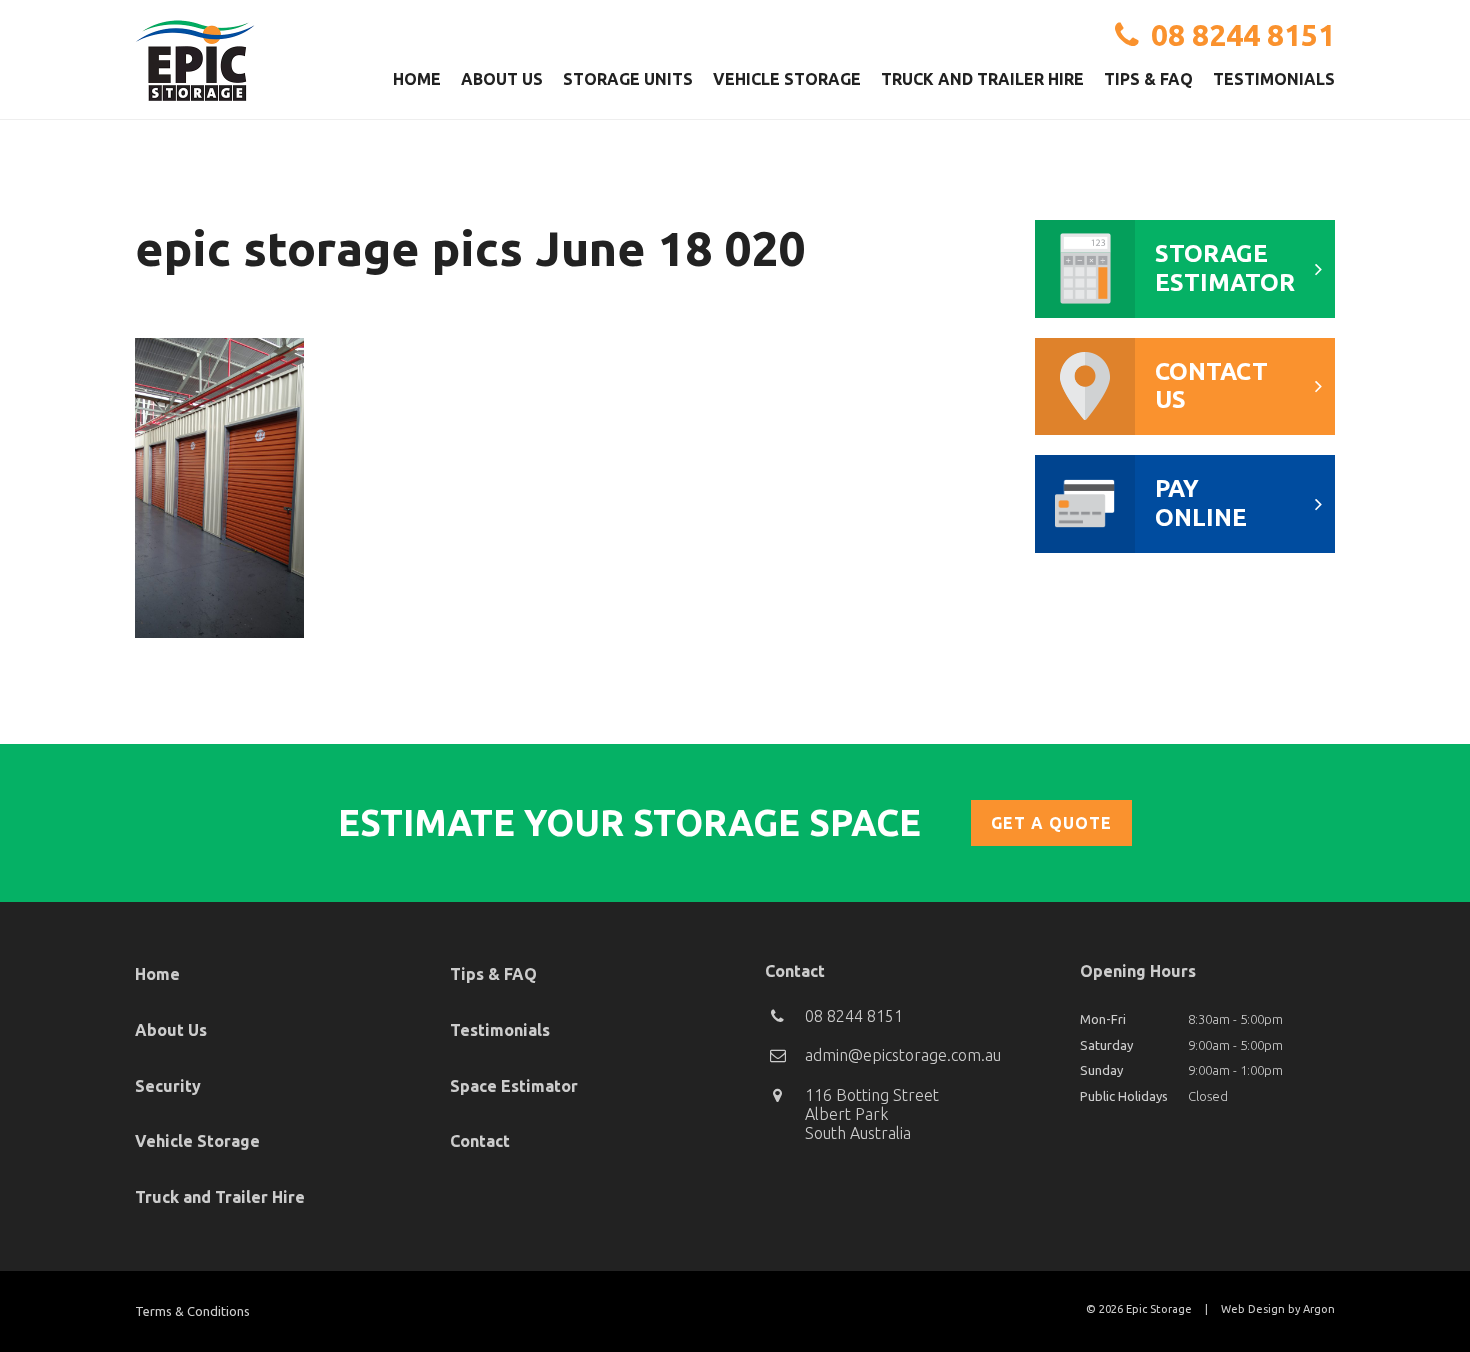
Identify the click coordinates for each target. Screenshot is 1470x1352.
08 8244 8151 (1243, 35)
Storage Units (628, 79)
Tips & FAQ (1148, 79)
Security (168, 1086)
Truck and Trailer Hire (982, 79)
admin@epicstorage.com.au (903, 1055)
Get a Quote (1051, 823)
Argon (1319, 1309)
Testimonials (1274, 79)
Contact (480, 1141)
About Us (502, 79)
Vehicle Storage (787, 79)
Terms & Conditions (192, 1311)
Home (417, 79)
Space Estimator (514, 1086)
